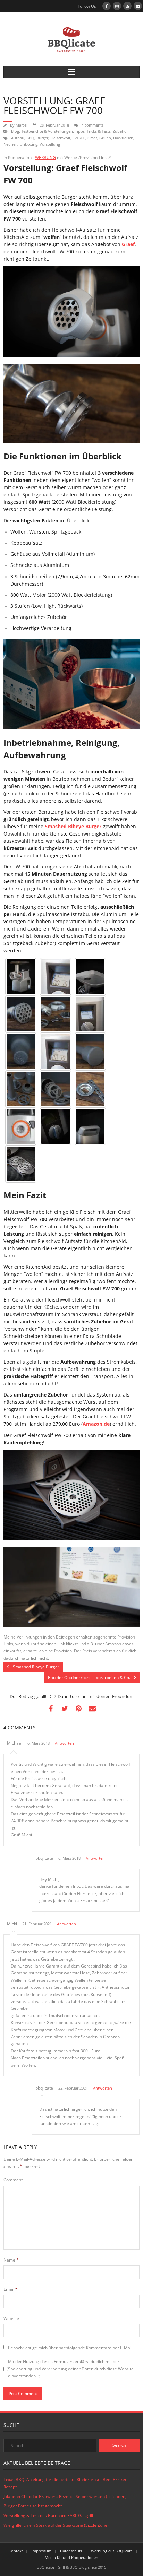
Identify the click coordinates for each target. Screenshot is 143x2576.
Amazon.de (96, 1424)
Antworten (64, 1743)
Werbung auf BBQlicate (112, 2551)
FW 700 (79, 138)
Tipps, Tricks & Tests (93, 131)
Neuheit (11, 144)
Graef (92, 138)
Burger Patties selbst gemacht (33, 2506)
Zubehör (120, 131)
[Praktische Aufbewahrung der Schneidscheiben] (21, 1164)
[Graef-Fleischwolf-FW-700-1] (21, 977)
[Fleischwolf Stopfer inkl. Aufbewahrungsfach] (90, 1052)
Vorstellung (50, 144)
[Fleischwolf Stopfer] (21, 1052)
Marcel (22, 125)
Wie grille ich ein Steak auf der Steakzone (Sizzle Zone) (56, 2525)
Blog (15, 131)
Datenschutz (71, 2551)
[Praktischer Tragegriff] (90, 1126)
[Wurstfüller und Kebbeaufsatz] (21, 1089)
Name (11, 2260)
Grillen (105, 138)
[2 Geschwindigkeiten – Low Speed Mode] (56, 977)
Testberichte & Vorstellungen (47, 131)
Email (11, 2289)
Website (11, 2319)
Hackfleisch (123, 138)
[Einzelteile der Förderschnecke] (56, 1014)
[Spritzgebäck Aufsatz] (90, 1089)
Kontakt (16, 2551)
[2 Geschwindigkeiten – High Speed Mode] (56, 1052)
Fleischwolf (60, 138)
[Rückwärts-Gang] (90, 1014)
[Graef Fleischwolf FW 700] (21, 1126)
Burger (42, 138)
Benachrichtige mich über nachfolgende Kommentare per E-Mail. (71, 2348)
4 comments (92, 125)
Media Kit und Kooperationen (71, 2557)
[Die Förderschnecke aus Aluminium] (21, 1014)
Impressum (41, 2551)
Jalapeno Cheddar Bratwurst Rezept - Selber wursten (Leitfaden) (65, 2496)
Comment (13, 2180)
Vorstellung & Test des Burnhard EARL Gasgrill (48, 2516)
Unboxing (29, 144)
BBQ (30, 138)
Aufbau (18, 138)
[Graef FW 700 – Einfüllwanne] (90, 977)
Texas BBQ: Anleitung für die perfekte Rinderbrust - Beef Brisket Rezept (65, 2483)
